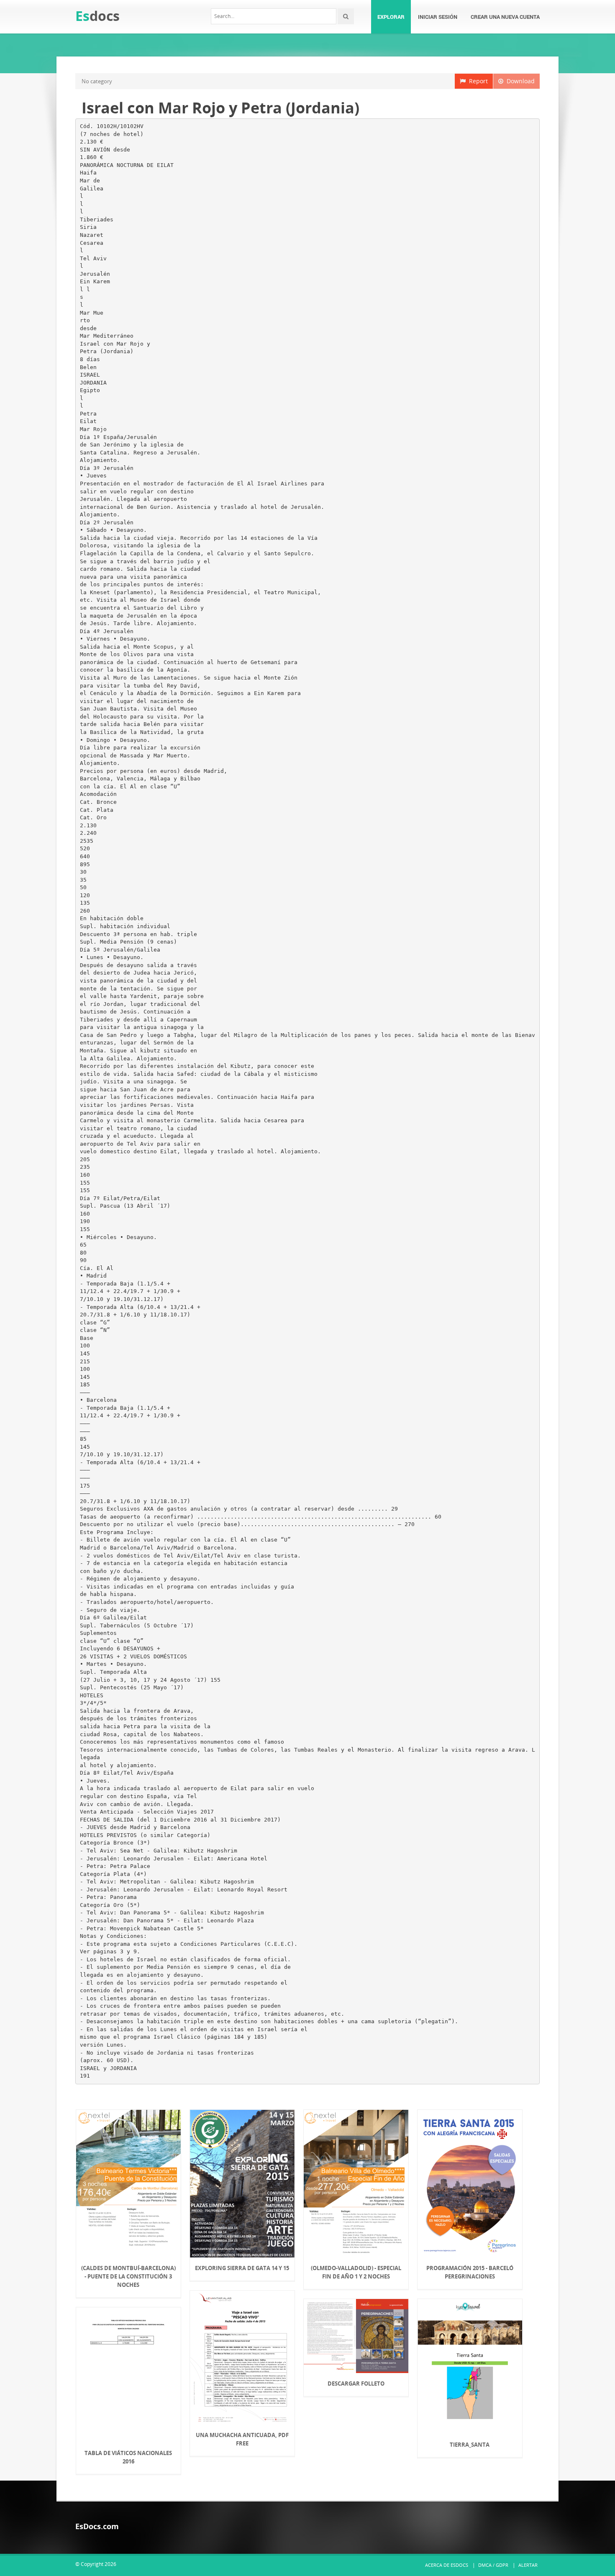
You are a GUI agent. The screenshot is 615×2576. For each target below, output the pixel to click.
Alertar (528, 2565)
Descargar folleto (356, 2384)
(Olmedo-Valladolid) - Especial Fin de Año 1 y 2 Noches (356, 2272)
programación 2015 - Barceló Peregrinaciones (470, 2272)
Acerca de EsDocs (447, 2565)
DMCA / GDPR (493, 2565)
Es (97, 16)
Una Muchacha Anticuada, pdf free (242, 2439)
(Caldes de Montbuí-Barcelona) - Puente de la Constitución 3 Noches (128, 2276)
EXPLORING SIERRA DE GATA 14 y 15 (242, 2268)
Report (477, 81)
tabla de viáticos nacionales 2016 (128, 2457)
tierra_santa (470, 2445)
